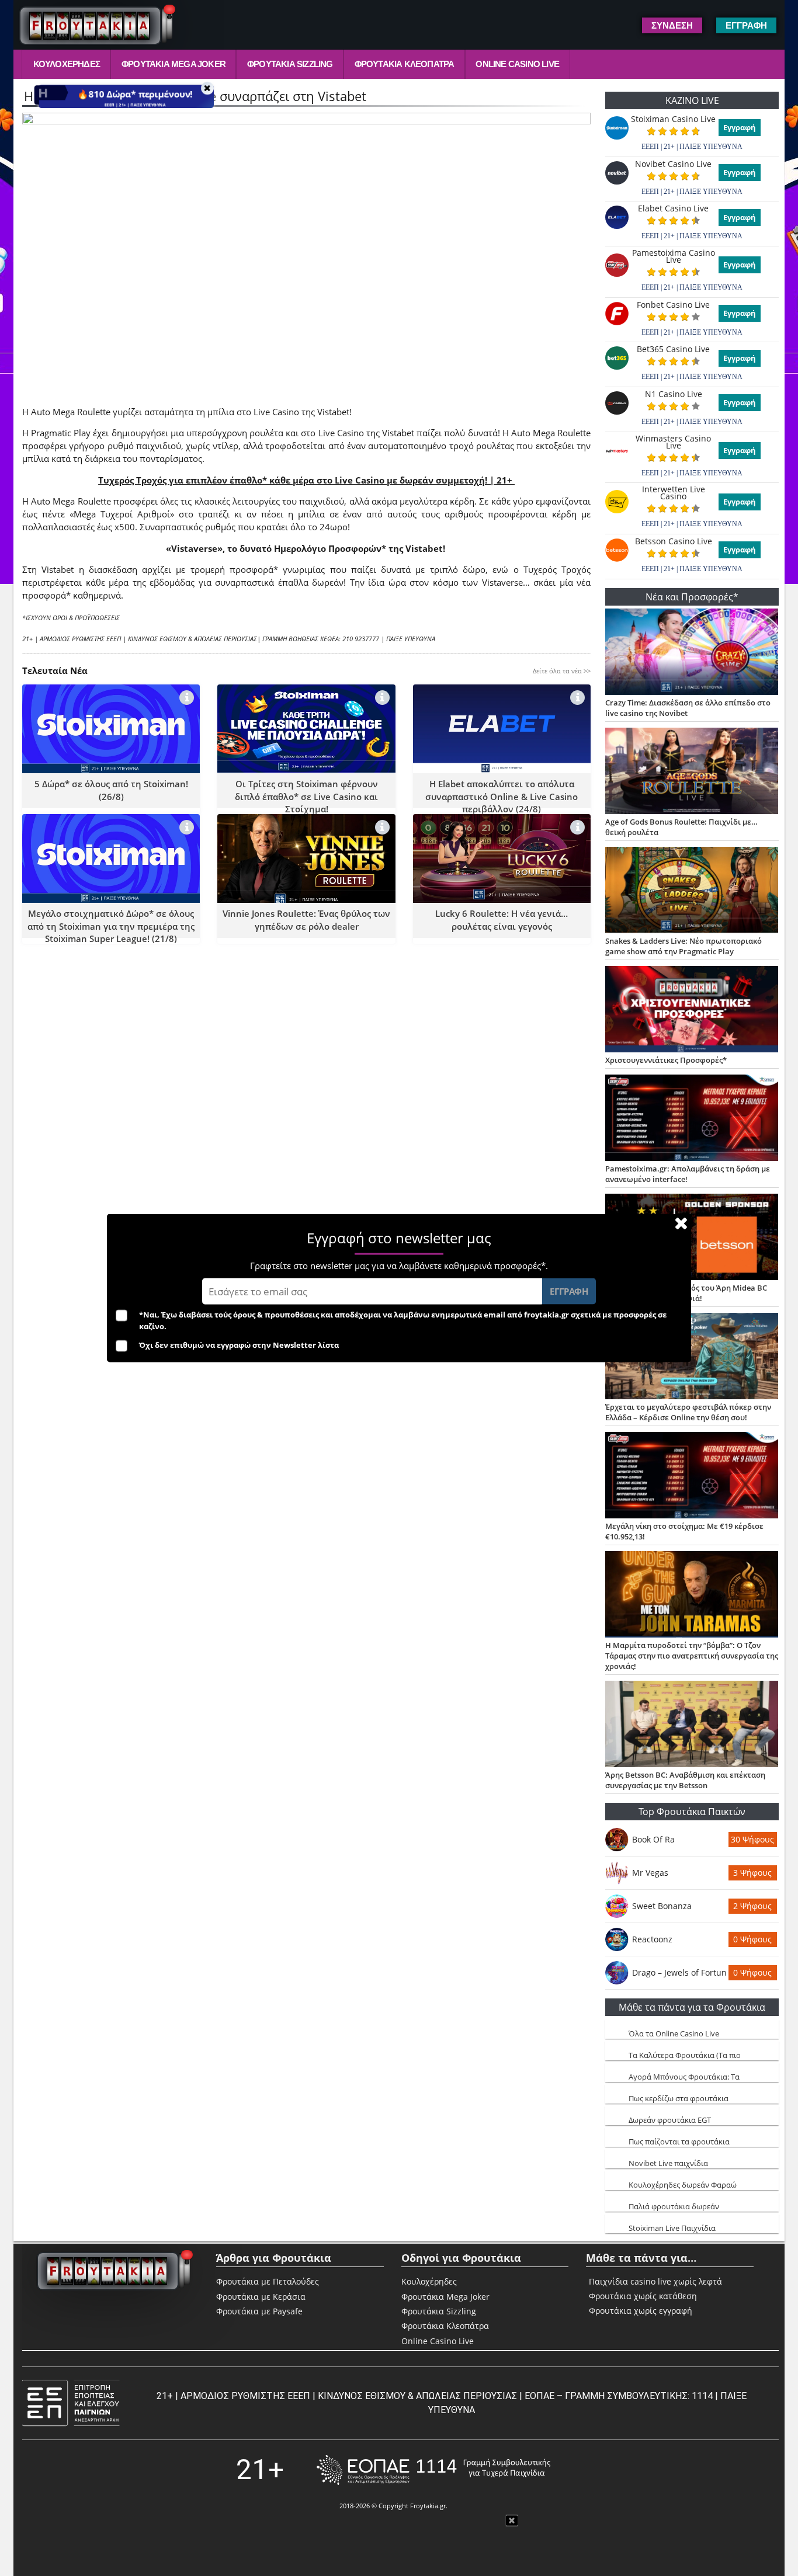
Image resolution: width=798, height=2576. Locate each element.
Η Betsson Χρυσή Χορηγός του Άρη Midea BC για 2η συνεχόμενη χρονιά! (686, 1293)
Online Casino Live (517, 64)
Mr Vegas (650, 1873)
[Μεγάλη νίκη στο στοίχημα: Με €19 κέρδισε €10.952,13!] (692, 1476)
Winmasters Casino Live (673, 442)
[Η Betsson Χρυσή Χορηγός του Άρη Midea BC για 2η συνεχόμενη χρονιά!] (692, 1238)
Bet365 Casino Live (673, 349)
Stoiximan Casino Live (673, 119)
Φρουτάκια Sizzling (290, 64)
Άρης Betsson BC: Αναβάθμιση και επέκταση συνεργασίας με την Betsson (685, 1780)
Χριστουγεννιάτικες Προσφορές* (666, 1060)
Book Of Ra (653, 1839)
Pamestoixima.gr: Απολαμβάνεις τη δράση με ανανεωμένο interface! (688, 1174)
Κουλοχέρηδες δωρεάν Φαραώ (683, 2185)
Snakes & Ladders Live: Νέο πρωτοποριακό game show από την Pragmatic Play (683, 946)
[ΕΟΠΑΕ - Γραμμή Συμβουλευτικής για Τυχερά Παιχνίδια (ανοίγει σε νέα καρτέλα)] (433, 2470)
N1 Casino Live (674, 394)
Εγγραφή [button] (746, 25)
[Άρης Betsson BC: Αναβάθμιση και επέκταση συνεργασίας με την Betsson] (692, 1725)
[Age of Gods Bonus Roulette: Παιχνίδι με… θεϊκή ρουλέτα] (692, 772)
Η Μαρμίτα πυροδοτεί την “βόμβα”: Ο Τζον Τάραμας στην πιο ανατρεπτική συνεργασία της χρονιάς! (692, 1656)
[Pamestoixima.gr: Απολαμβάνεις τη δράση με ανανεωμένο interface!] (692, 1119)
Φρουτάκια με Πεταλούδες (268, 2281)
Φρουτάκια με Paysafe (259, 2311)
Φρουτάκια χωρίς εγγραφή (641, 2311)
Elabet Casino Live (673, 208)
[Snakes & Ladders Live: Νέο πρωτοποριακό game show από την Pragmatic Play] (692, 891)
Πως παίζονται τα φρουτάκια (679, 2142)
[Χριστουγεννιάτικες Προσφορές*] (692, 1010)
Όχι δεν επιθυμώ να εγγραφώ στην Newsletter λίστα (239, 1345)
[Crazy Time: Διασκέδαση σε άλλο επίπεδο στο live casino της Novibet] (692, 653)
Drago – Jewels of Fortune (679, 1972)
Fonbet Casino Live (673, 305)
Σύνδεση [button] (672, 25)
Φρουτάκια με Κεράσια (261, 2297)
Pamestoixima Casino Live (674, 256)
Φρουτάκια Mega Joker (174, 64)
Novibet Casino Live (673, 164)
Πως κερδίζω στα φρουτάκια (679, 2098)
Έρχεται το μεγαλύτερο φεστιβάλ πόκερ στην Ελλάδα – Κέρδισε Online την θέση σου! (688, 1412)
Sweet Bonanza (662, 1906)
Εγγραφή (740, 127)
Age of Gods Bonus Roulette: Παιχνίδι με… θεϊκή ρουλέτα (681, 827)
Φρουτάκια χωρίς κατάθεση (643, 2296)
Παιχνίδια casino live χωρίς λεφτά (655, 2282)
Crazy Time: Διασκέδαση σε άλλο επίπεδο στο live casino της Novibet (688, 708)
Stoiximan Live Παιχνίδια (672, 2228)
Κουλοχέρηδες (67, 64)
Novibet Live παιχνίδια (668, 2163)
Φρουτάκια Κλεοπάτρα (405, 64)
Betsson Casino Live (674, 541)
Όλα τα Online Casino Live (674, 2033)
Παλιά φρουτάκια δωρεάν (674, 2206)
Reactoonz (652, 1939)
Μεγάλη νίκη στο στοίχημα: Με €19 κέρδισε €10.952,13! (684, 1531)
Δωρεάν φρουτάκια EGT (670, 2120)
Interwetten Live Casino (674, 493)
